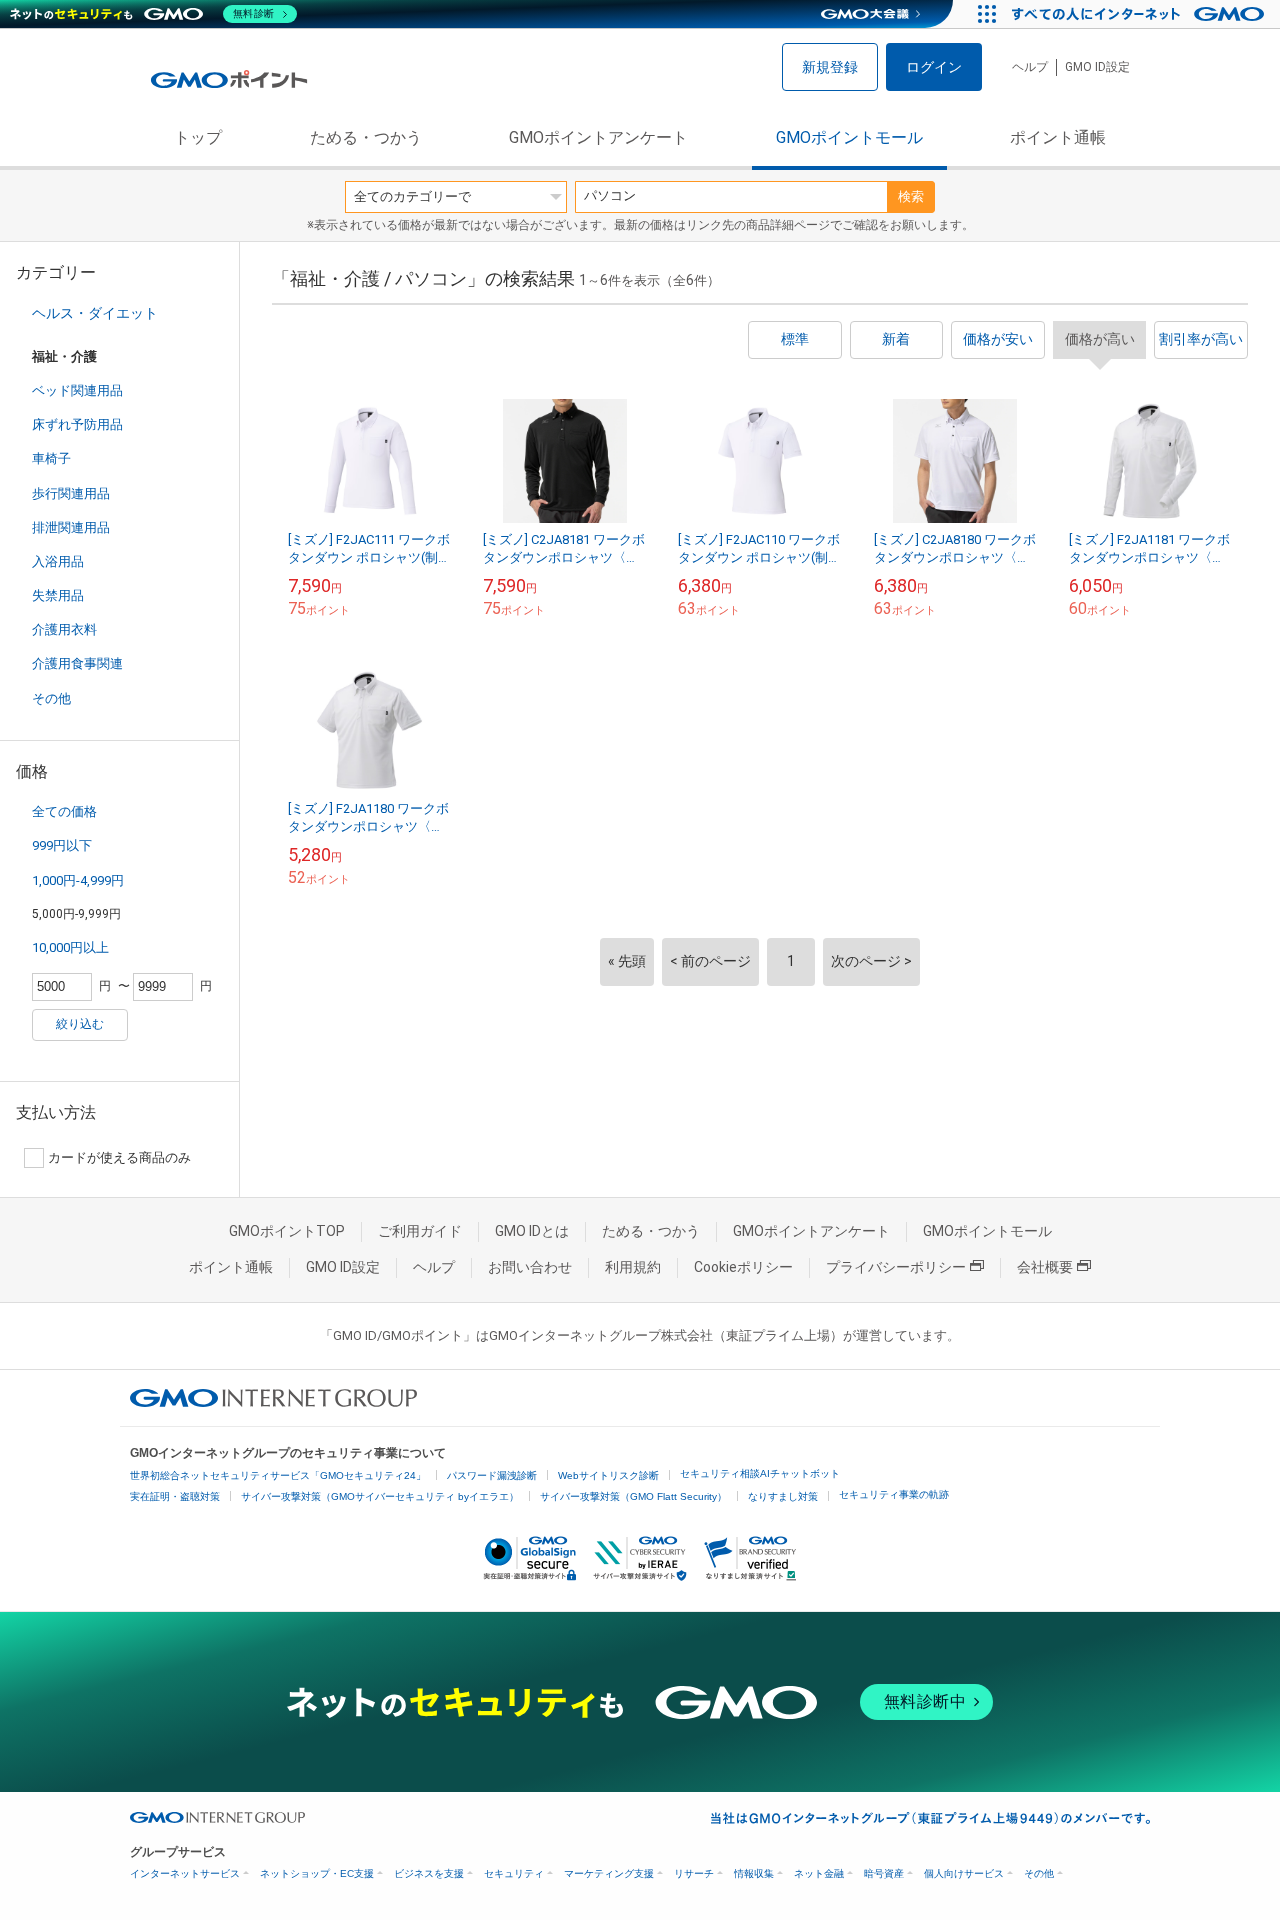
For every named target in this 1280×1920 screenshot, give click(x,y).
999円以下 (62, 845)
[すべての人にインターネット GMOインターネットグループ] (1140, 14)
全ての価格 (64, 811)
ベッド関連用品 (77, 390)
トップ (198, 137)
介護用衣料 (64, 629)
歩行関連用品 (71, 493)
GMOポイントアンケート (598, 137)
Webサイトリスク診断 (608, 1475)
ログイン (934, 67)
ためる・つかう (366, 137)
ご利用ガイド (420, 1231)
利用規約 (633, 1267)
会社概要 (1045, 1267)
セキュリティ (514, 1873)
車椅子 (51, 458)
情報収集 (754, 1873)
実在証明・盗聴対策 (175, 1496)
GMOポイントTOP (287, 1231)
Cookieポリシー (743, 1267)
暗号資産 (884, 1873)
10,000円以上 (70, 947)
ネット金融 (819, 1873)
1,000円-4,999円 (78, 880)
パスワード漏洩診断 (492, 1475)
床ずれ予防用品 (77, 424)
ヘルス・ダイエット (95, 313)
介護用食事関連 (77, 663)
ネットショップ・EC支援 (317, 1873)
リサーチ (694, 1873)
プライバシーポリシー (896, 1267)
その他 (51, 698)
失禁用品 (58, 595)
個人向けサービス (964, 1873)
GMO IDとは (532, 1231)
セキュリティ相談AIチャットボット (760, 1473)
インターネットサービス (185, 1873)
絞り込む (80, 1024)
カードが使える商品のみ (119, 1157)
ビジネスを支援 (429, 1873)
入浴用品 (58, 561)
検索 (911, 196)
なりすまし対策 (783, 1496)
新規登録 (830, 67)
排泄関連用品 (71, 527)
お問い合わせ (530, 1267)
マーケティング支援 (609, 1873)
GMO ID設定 (1097, 67)
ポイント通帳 (1058, 137)
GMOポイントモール (849, 137)
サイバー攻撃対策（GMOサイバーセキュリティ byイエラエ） (380, 1496)
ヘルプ (1030, 67)
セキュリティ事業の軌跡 (894, 1494)
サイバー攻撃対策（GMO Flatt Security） (633, 1496)
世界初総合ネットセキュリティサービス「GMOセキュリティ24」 (278, 1475)
